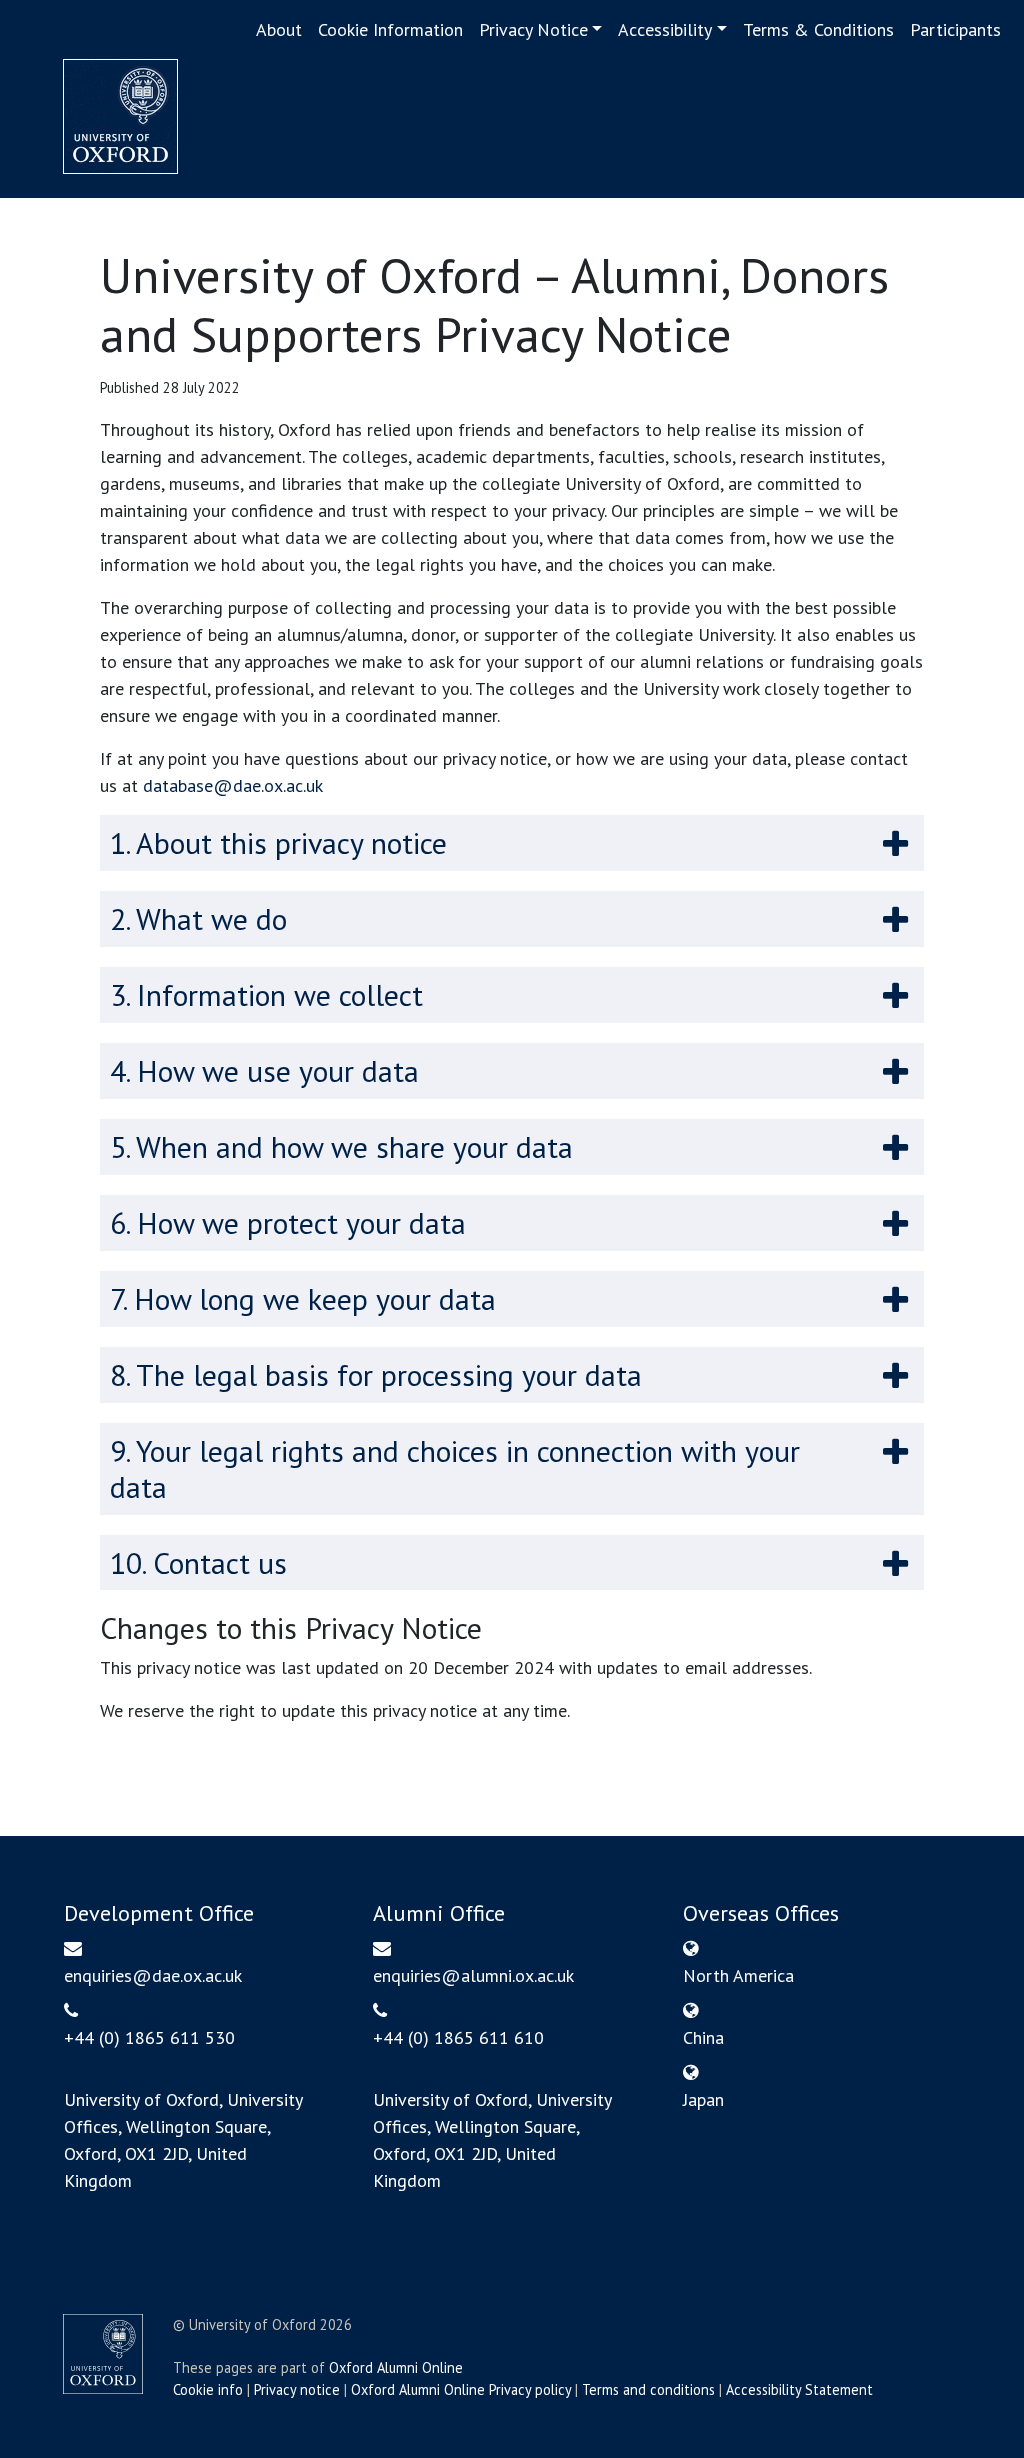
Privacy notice (297, 2389)
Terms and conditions (648, 2389)
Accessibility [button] (665, 29)
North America (738, 1975)
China (703, 2037)
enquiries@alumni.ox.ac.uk (473, 1975)
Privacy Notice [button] (533, 29)
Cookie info (208, 2389)
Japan (703, 2099)
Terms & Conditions (818, 29)
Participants (955, 29)
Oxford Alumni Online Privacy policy (461, 2389)
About (279, 29)
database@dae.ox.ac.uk (233, 785)
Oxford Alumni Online (396, 2367)
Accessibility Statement (799, 2389)
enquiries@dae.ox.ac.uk (153, 1975)
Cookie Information (390, 29)
